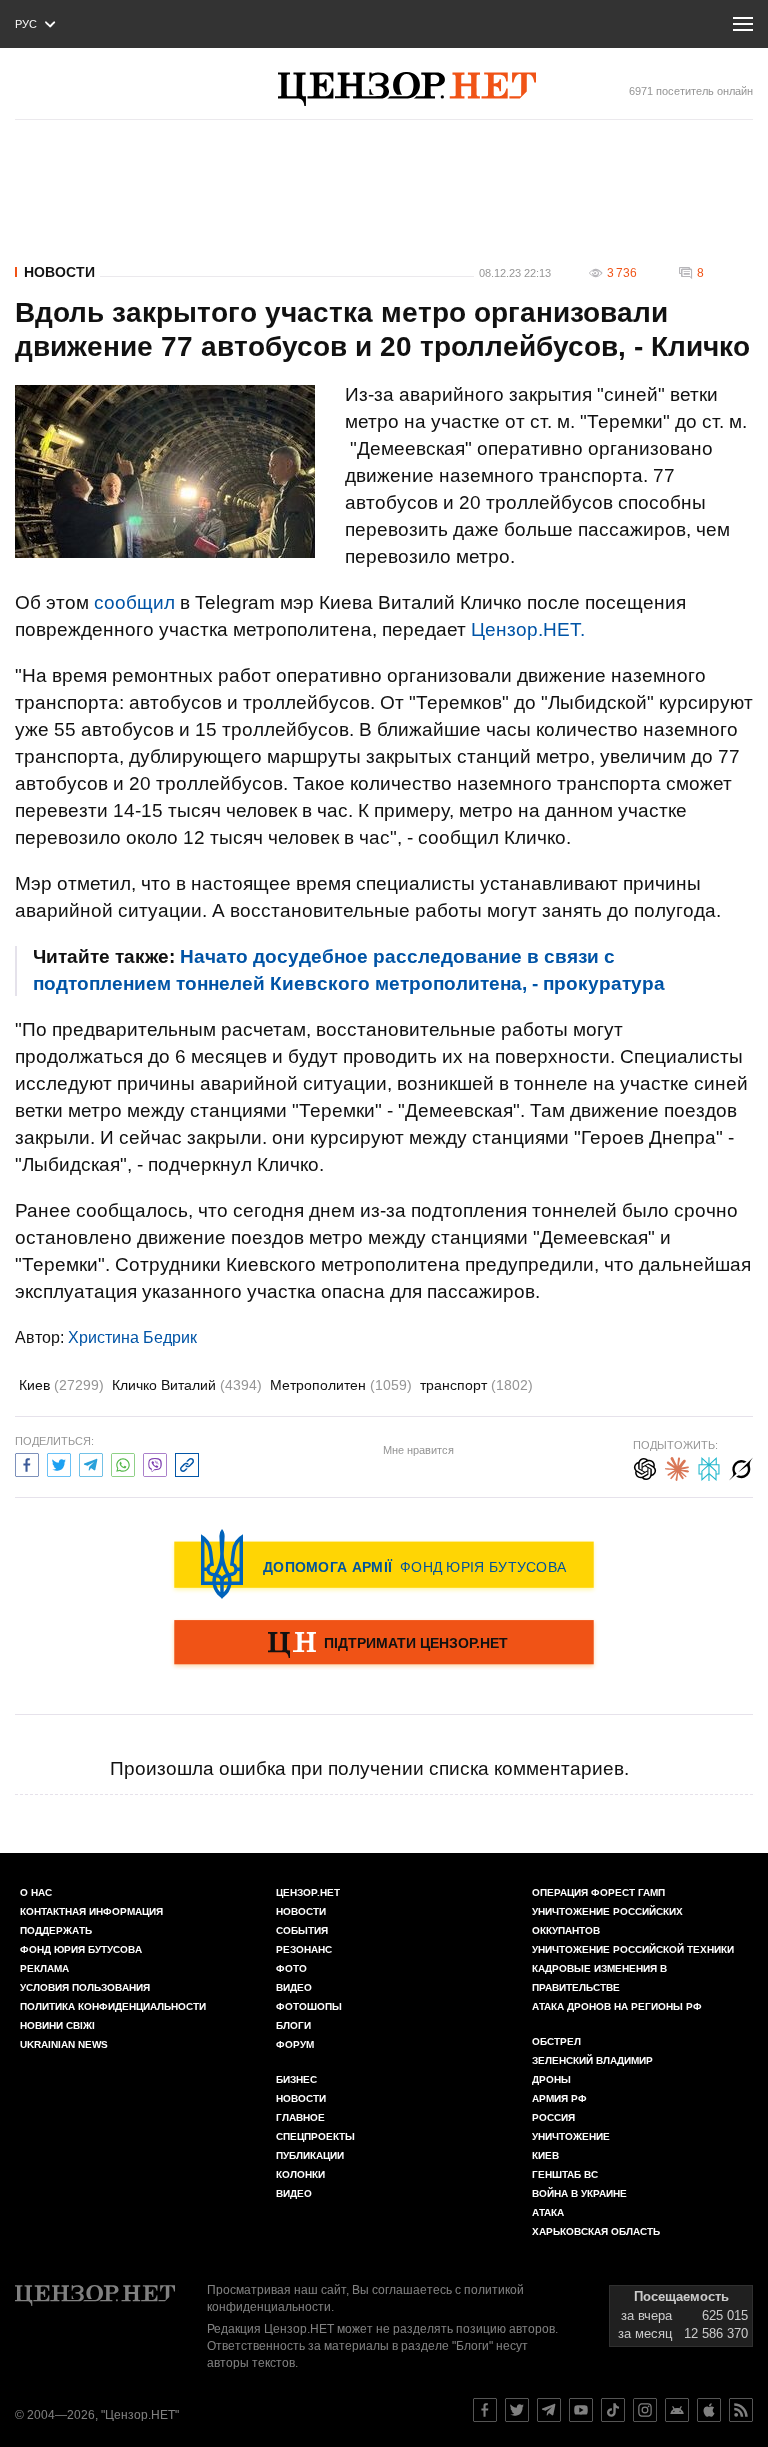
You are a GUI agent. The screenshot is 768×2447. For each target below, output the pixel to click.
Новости (59, 272)
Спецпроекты (315, 2136)
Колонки (300, 2174)
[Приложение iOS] (709, 2410)
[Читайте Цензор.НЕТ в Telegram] (549, 2410)
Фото (291, 1968)
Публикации (310, 2155)
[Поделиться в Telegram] (91, 1462)
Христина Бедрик (132, 1337)
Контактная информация (91, 1911)
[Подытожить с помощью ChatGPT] (645, 1466)
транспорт (476, 1385)
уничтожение (571, 2136)
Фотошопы (309, 2006)
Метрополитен (341, 1385)
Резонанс (304, 1949)
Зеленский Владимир (592, 2060)
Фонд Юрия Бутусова (81, 1949)
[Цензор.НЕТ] (407, 89)
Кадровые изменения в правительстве (599, 1978)
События (302, 1930)
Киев (61, 1385)
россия (553, 2117)
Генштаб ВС (565, 2174)
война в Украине (579, 2193)
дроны (551, 2079)
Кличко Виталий (187, 1385)
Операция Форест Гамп (598, 1892)
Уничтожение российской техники (633, 1949)
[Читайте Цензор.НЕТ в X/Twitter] (517, 2410)
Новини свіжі (57, 2025)
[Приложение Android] (677, 2410)
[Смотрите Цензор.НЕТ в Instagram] (645, 2410)
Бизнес (296, 2079)
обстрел (556, 2041)
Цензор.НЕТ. (528, 629)
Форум (295, 2044)
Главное (300, 2117)
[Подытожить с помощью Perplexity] (709, 1466)
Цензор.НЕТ (308, 1892)
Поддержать (56, 1930)
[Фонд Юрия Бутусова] (384, 1564)
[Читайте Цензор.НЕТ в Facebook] (485, 2410)
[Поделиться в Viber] (155, 1462)
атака (548, 2212)
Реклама (44, 1968)
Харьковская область (596, 2231)
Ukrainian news (64, 2044)
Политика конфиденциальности (113, 2006)
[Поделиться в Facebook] (27, 1462)
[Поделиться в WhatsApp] (123, 1462)
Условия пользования (85, 1987)
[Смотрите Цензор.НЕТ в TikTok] (613, 2410)
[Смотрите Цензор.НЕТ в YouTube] (581, 2410)
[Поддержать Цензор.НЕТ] (384, 1644)
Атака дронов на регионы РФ (617, 2006)
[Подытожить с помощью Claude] (677, 1466)
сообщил (134, 602)
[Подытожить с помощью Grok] (741, 1466)
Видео (294, 1987)
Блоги (293, 2025)
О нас (36, 1892)
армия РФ (559, 2098)
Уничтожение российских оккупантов (607, 1921)
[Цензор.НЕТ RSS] (741, 2410)
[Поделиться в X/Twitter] (59, 1462)
